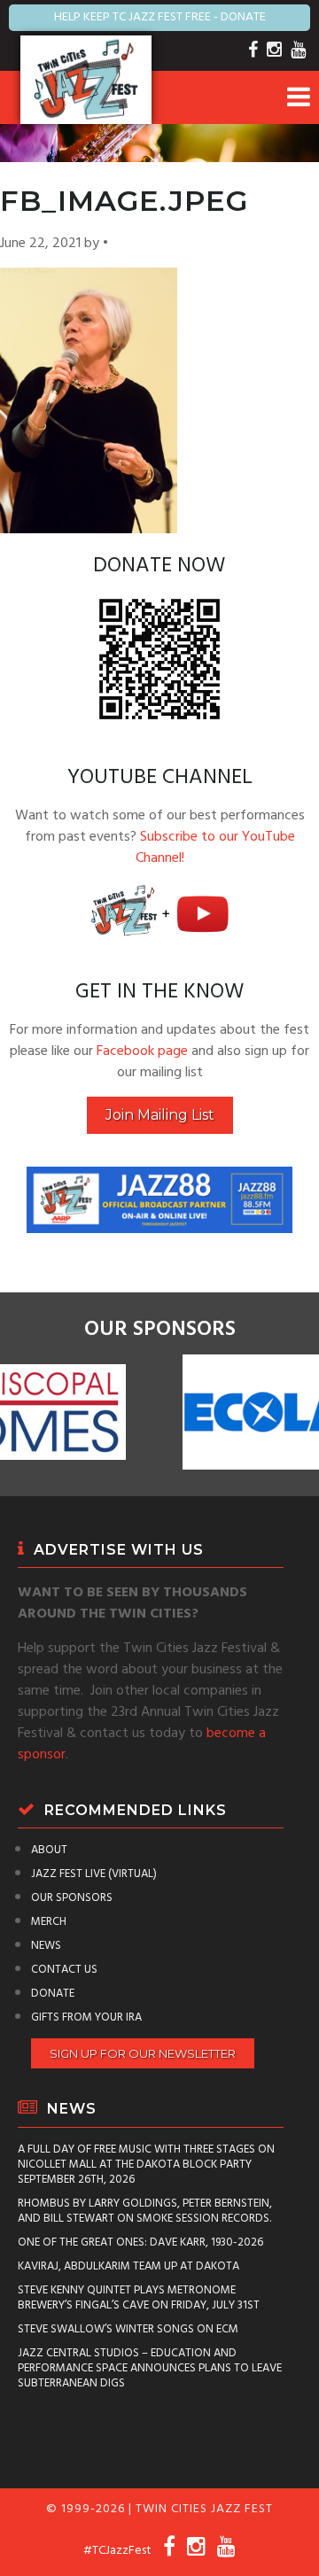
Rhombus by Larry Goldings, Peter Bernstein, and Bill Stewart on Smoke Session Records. (145, 2211)
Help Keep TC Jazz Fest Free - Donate (160, 17)
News (46, 1946)
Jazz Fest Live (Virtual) (94, 1874)
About (49, 1850)
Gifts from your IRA (86, 2017)
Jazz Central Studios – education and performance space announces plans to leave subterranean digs (150, 2368)
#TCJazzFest (117, 2551)
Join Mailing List (160, 1115)
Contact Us (64, 1970)
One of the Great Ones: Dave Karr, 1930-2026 (140, 2242)
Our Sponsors (72, 1898)
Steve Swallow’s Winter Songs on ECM (128, 2329)
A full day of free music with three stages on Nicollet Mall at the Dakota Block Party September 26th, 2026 (146, 2165)
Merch (49, 1922)
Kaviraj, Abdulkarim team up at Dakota (128, 2266)
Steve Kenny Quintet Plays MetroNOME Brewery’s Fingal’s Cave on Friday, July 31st (139, 2298)
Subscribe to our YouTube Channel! (215, 848)
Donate (53, 1994)
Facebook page (142, 1051)
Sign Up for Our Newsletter (143, 2053)
